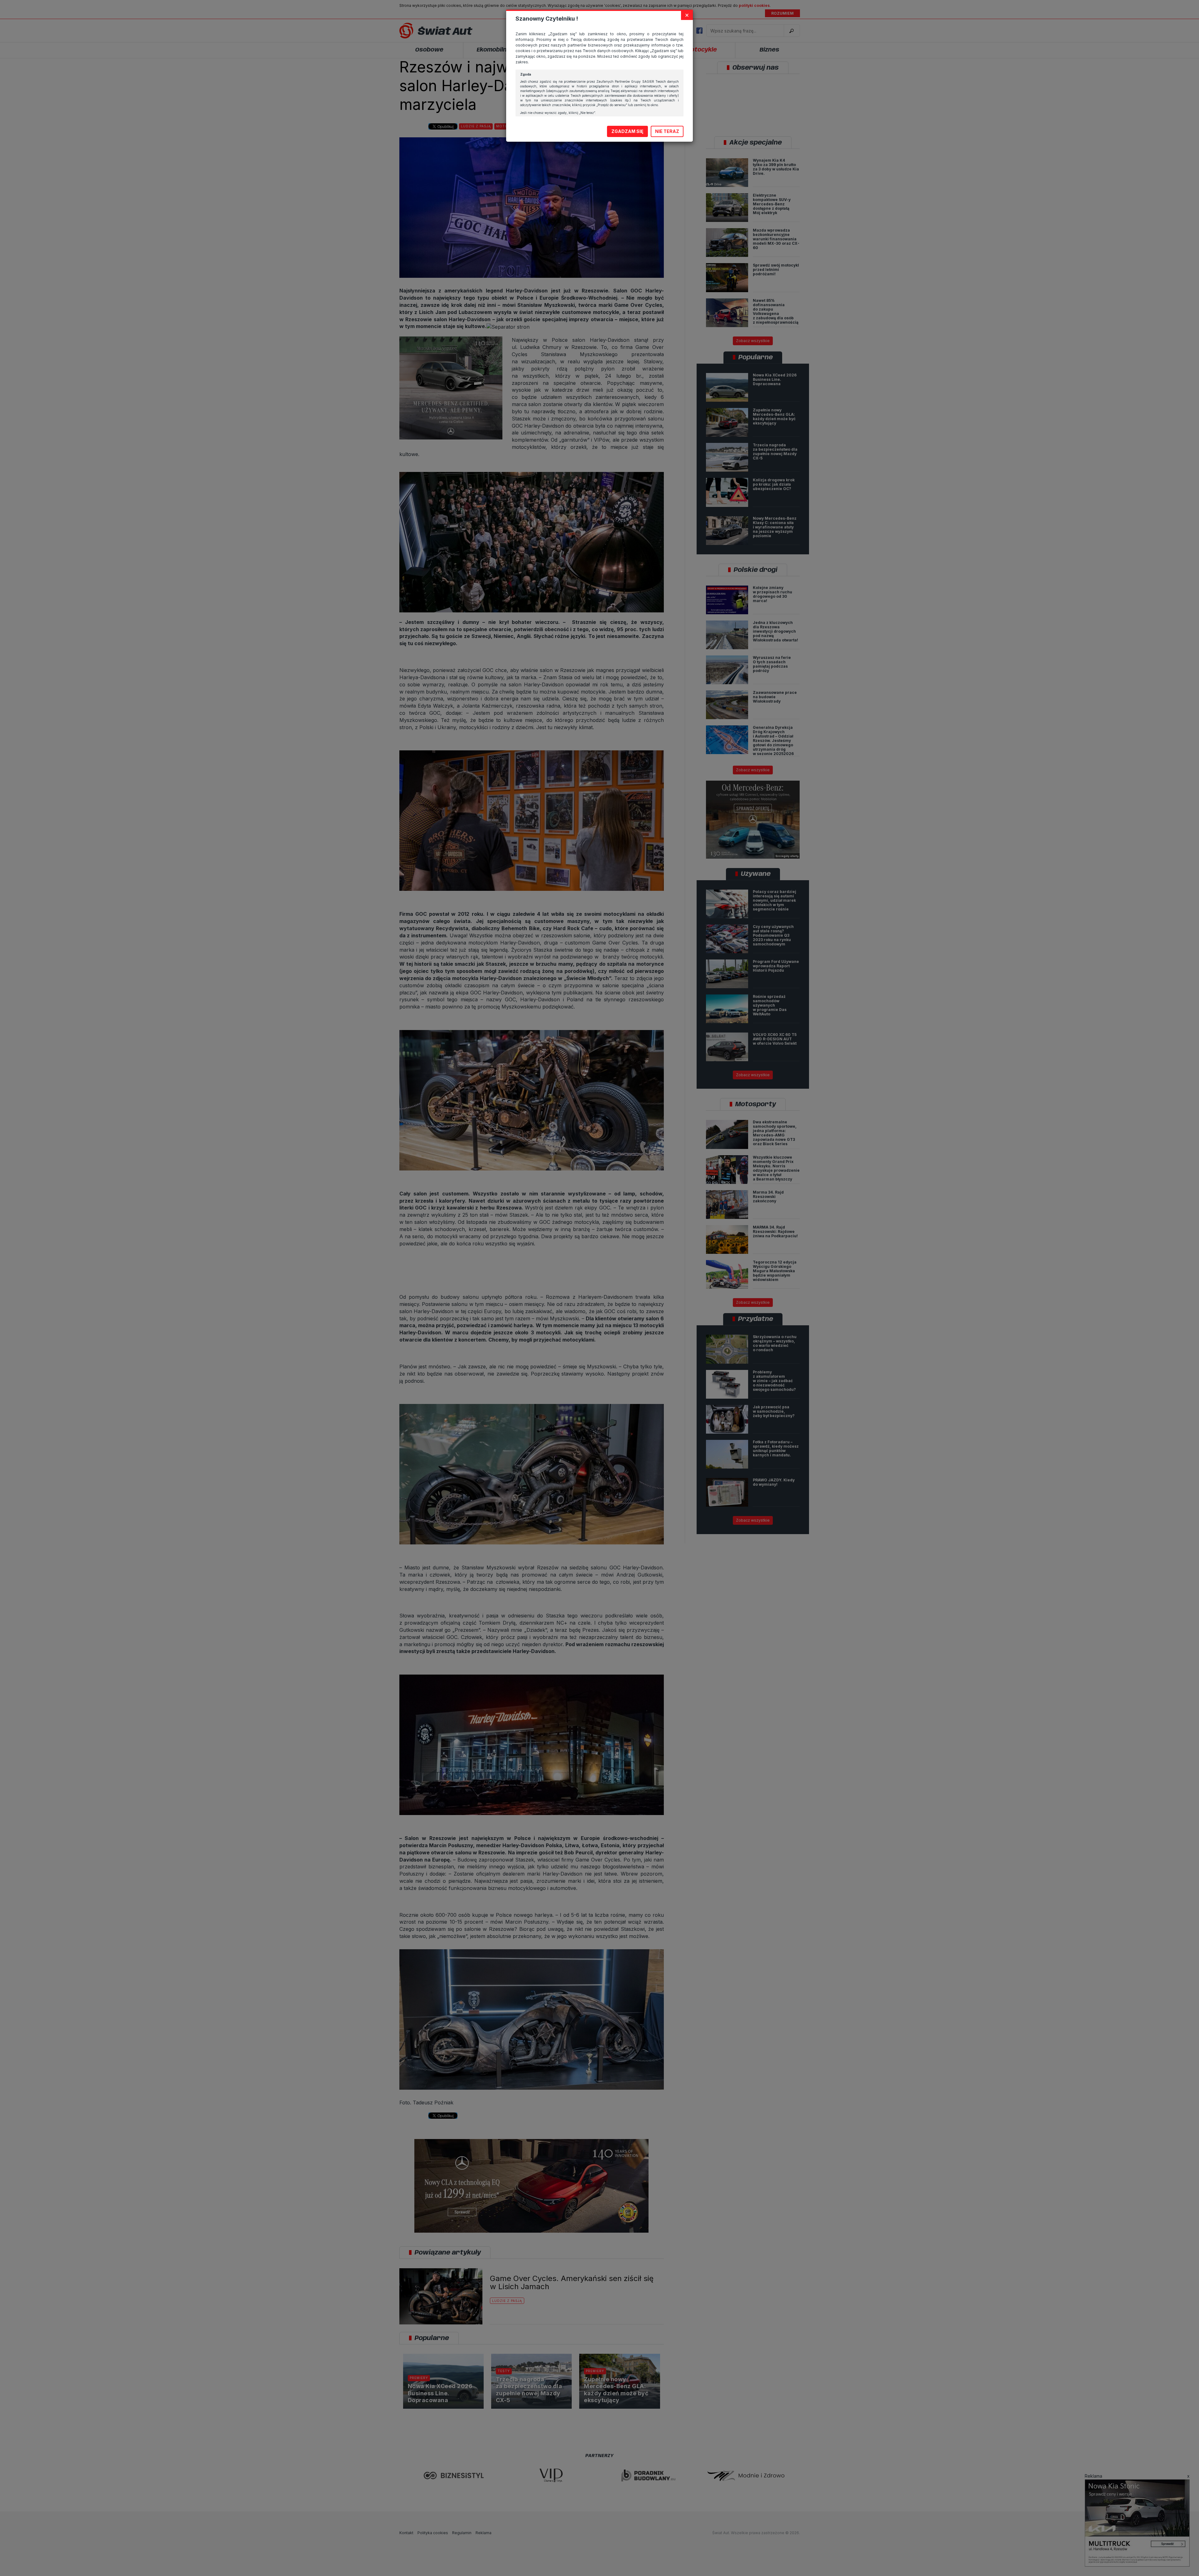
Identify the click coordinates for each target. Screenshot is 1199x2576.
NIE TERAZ (667, 131)
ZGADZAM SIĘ (627, 131)
